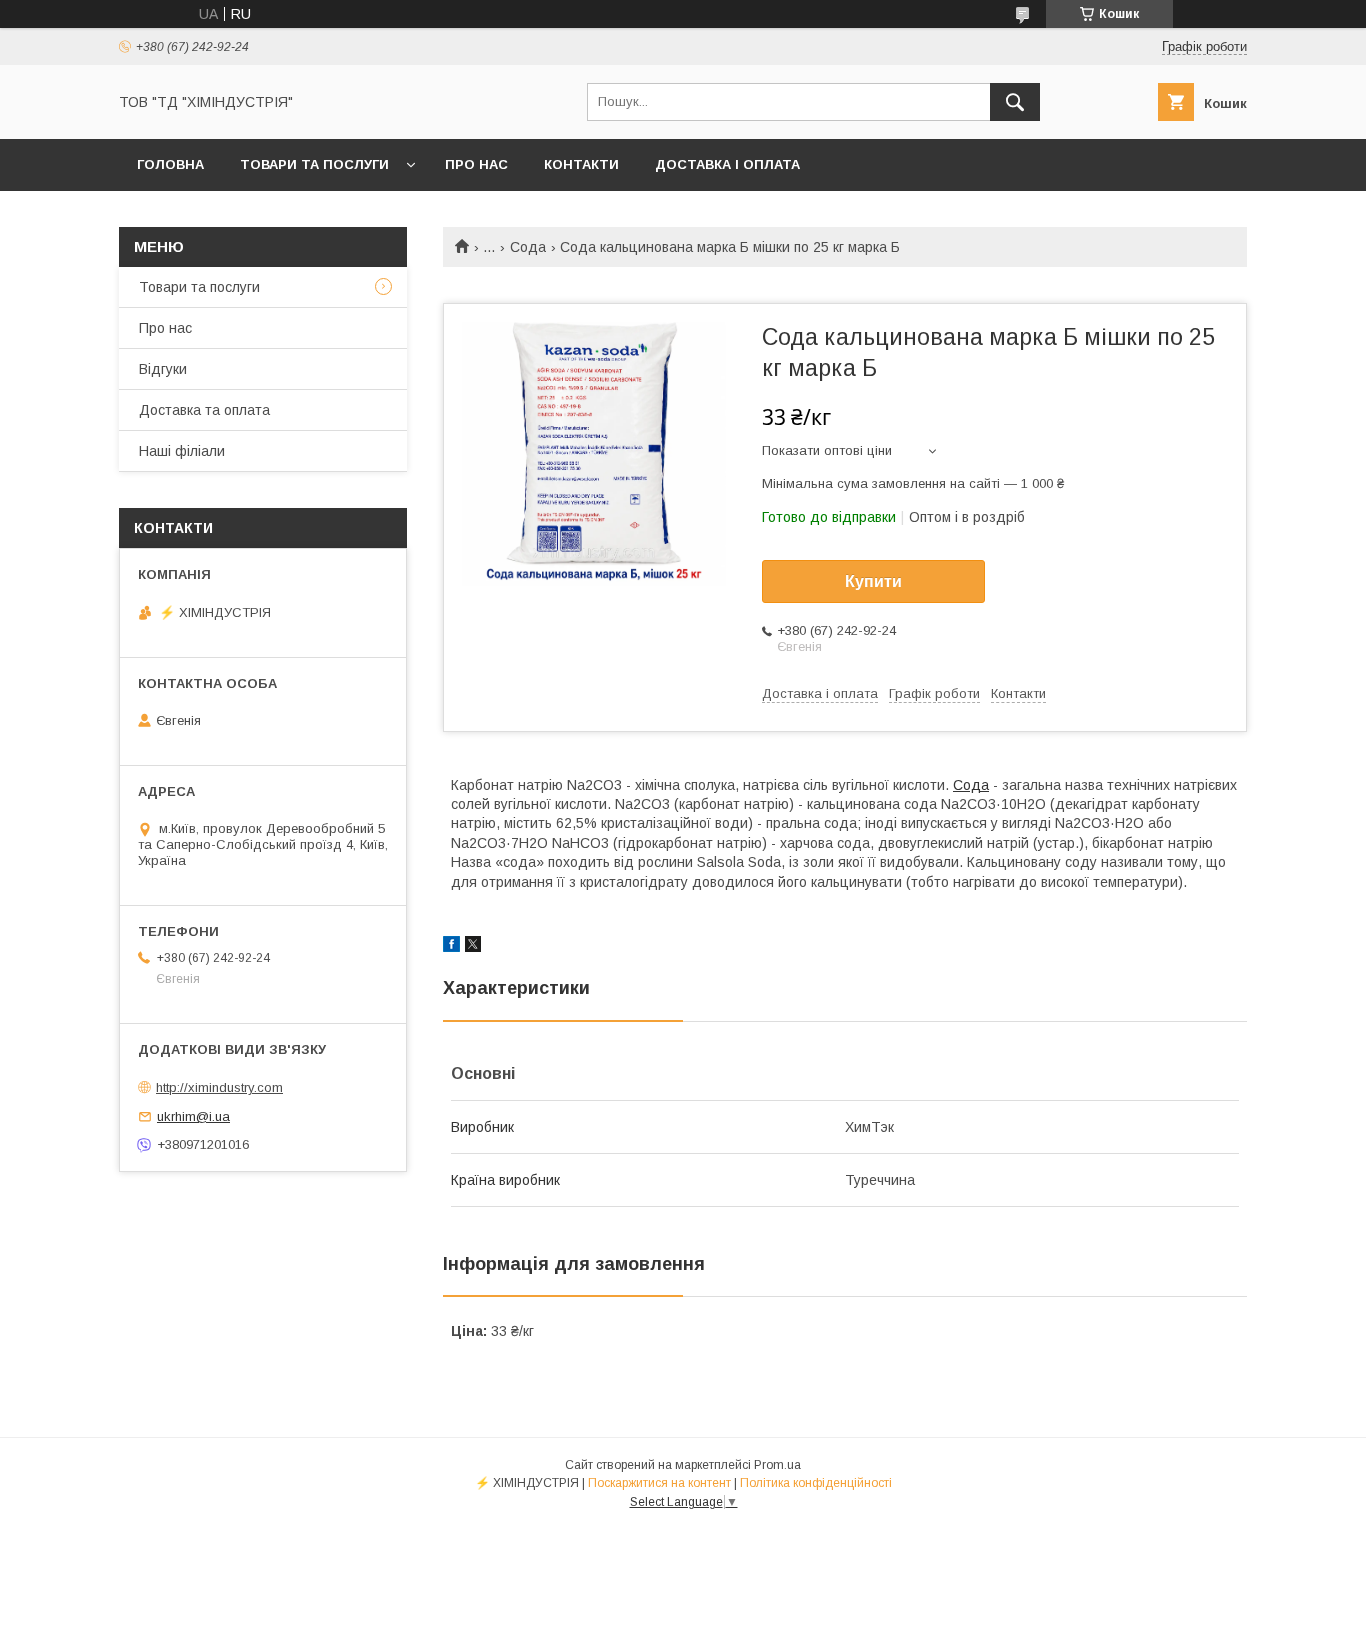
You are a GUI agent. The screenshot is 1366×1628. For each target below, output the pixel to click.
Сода (528, 247)
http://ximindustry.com (219, 1087)
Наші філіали (182, 451)
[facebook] (451, 947)
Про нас (476, 164)
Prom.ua (777, 1465)
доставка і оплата (727, 164)
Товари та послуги (314, 164)
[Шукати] (1015, 102)
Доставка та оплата (204, 410)
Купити (873, 581)
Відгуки (163, 369)
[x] (473, 947)
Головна (170, 164)
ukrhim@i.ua (193, 1116)
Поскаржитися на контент (659, 1483)
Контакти (581, 164)
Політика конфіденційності (816, 1483)
